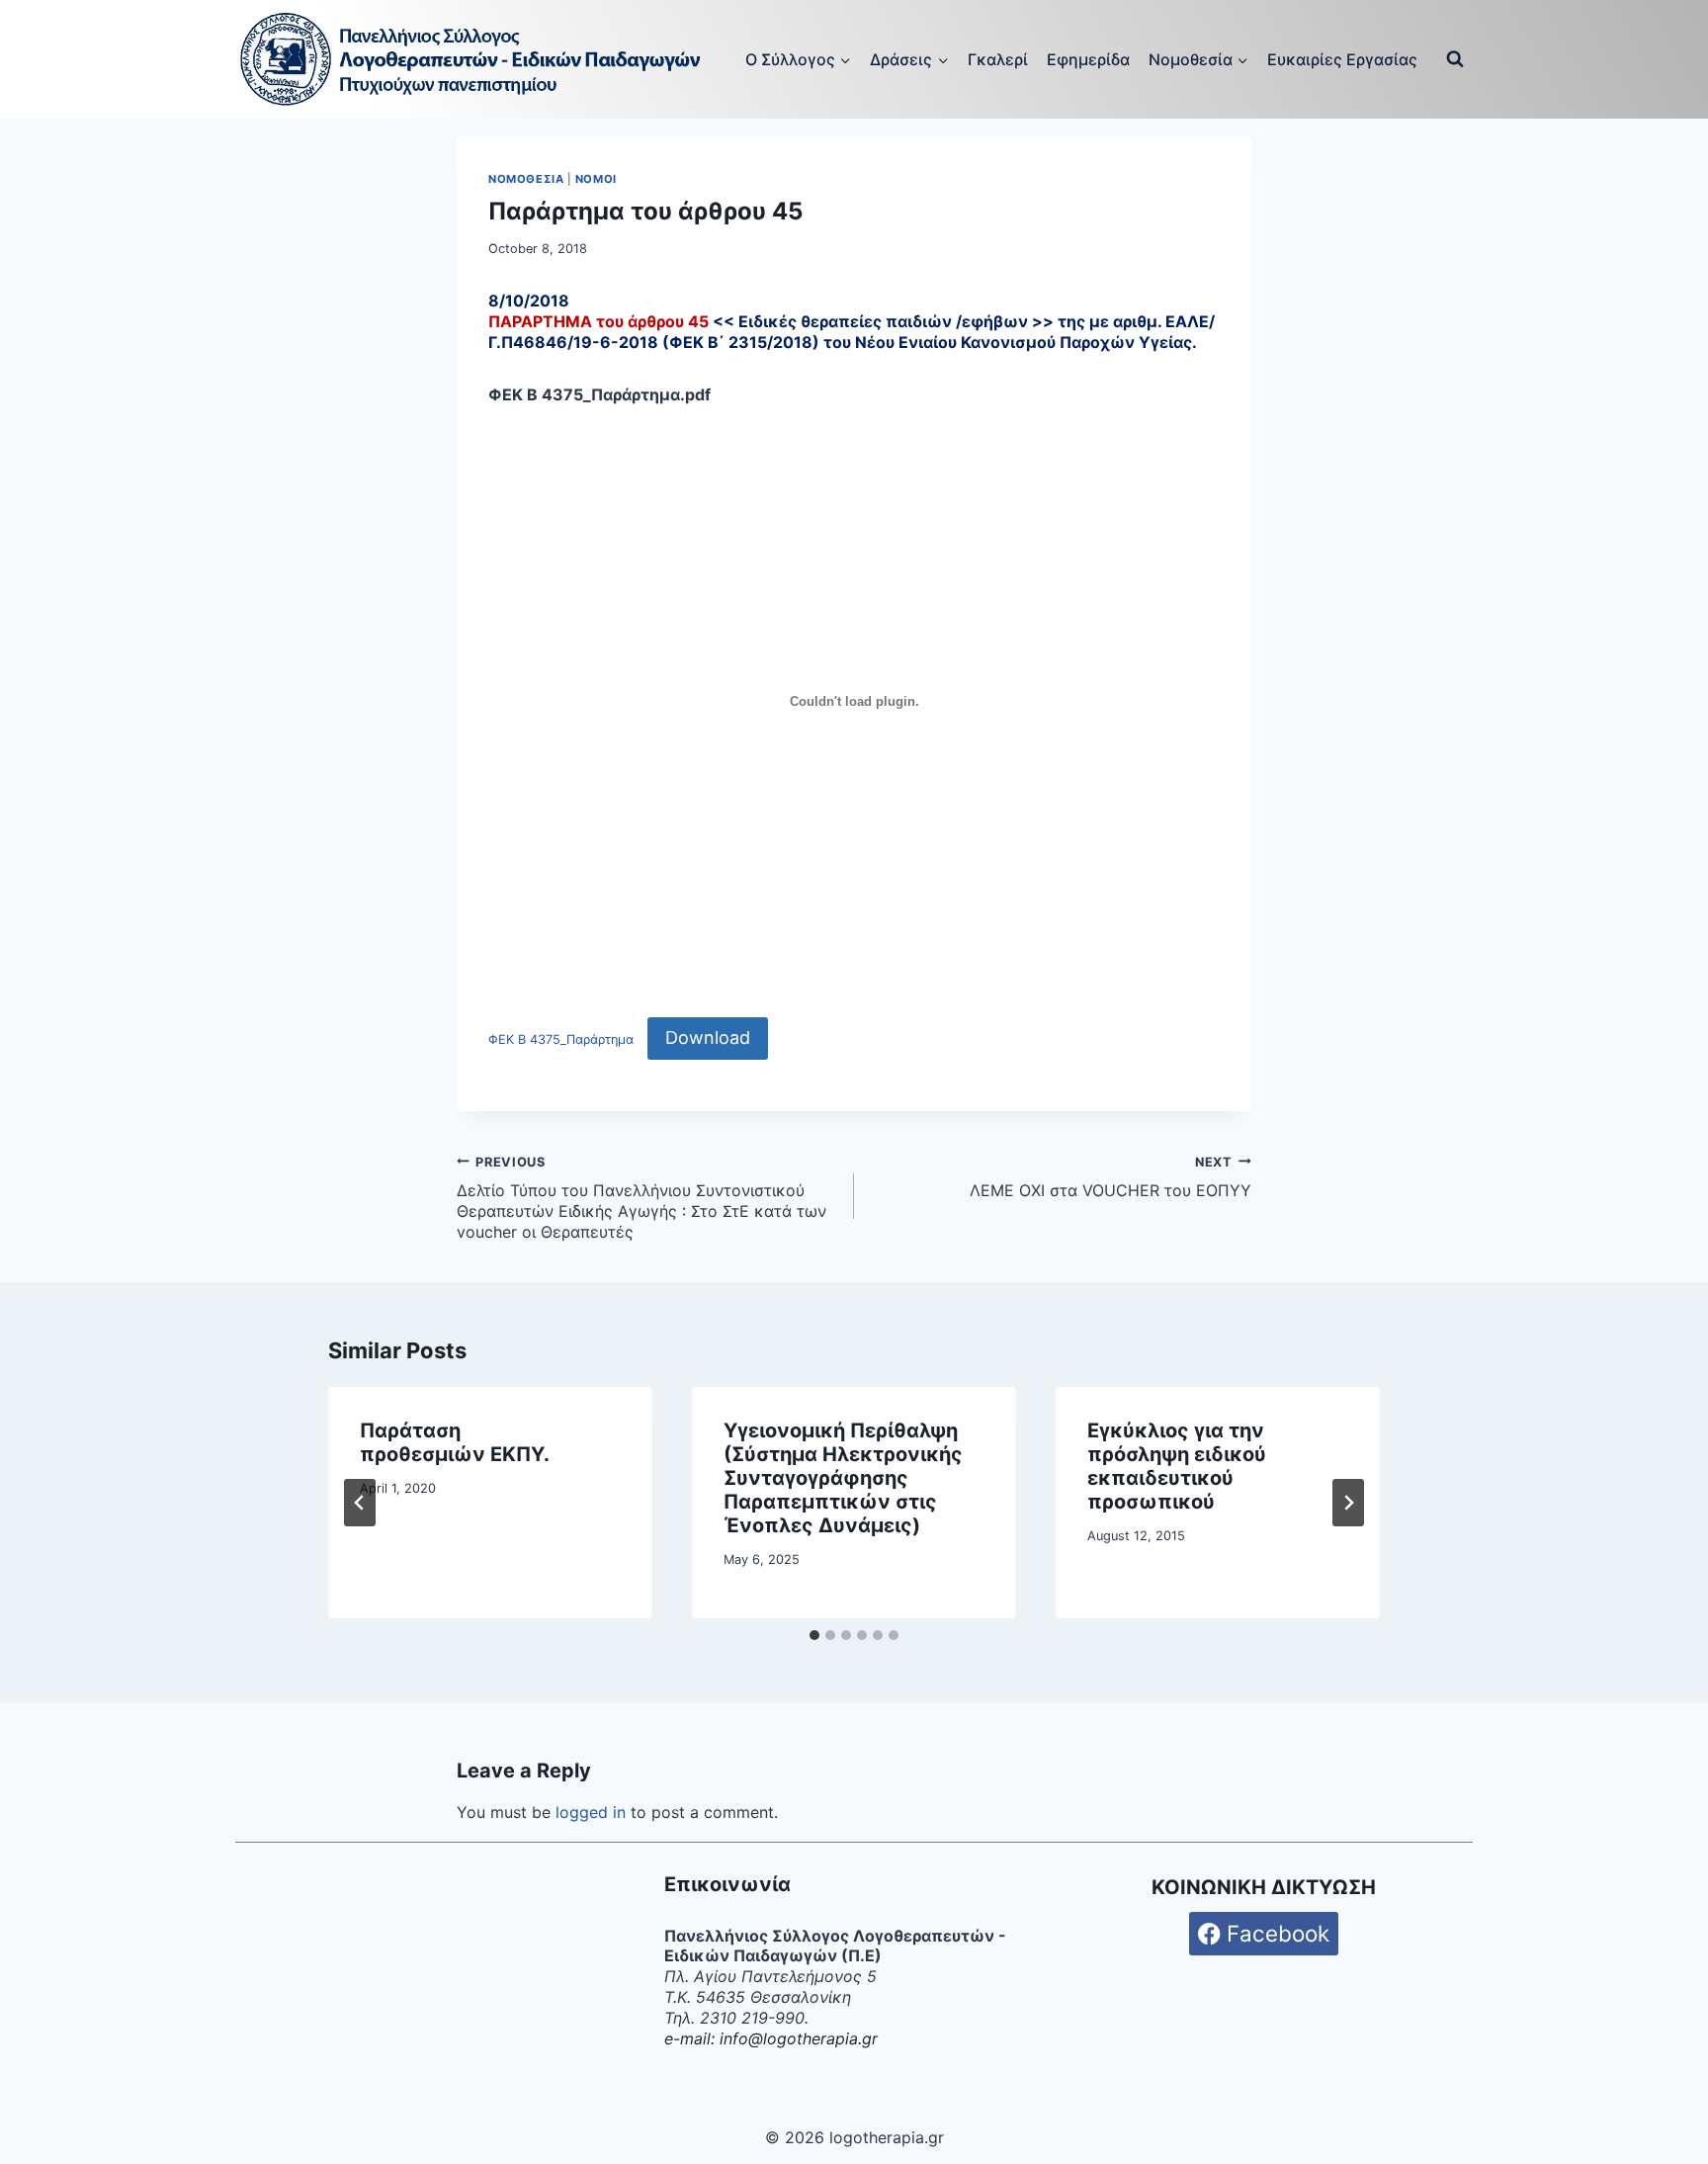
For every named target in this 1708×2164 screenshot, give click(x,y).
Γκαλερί (998, 59)
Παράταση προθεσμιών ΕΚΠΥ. (455, 1442)
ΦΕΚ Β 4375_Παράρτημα (561, 1039)
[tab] (814, 1635)
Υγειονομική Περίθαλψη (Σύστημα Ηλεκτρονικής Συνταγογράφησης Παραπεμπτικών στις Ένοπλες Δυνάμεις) (843, 1478)
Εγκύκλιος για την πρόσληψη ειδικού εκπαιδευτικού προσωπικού (1177, 1466)
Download (708, 1038)
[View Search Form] (1455, 59)
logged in (591, 1812)
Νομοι (596, 179)
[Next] (1348, 1503)
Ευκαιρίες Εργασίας (1342, 59)
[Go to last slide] (360, 1503)
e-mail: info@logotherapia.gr (771, 2038)
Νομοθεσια (526, 179)
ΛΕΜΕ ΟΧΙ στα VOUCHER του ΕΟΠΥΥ (1110, 1178)
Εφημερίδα (1088, 59)
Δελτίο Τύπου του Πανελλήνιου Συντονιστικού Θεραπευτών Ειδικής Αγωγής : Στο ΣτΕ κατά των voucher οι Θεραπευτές (641, 1198)
